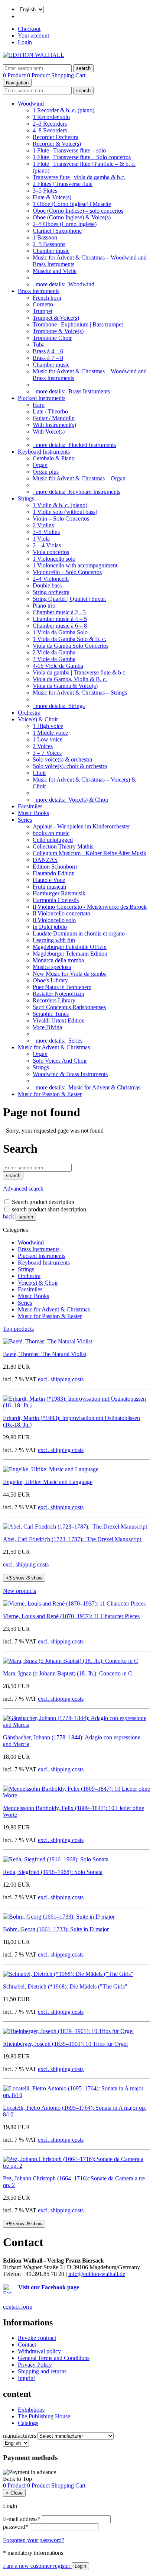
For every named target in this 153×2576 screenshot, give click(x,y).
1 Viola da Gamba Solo (60, 632)
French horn (47, 298)
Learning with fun (54, 940)
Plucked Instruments (42, 398)
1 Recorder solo (51, 117)
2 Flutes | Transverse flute (63, 184)
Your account (33, 36)
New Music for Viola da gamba (70, 974)
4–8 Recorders (50, 130)
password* (16, 2527)
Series (25, 820)
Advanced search (23, 1189)
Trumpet (43, 311)
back (9, 1216)
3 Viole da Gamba (54, 659)
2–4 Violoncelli (51, 579)
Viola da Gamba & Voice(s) (65, 686)
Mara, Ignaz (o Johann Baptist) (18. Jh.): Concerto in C (68, 1673)
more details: (64, 284)
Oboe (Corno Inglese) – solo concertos (78, 211)
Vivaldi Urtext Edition (59, 1020)
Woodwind (31, 104)
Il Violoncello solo (54, 920)
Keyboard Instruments (44, 452)
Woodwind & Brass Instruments (70, 1074)
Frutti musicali (49, 887)
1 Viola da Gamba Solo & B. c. (69, 639)
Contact (27, 2345)
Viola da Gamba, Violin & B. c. (70, 679)
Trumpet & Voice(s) (56, 318)
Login (25, 42)
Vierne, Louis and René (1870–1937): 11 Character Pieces (71, 1616)
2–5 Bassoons (49, 244)
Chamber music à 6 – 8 (60, 626)
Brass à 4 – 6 (48, 351)
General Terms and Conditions (54, 2358)
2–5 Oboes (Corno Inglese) (65, 224)
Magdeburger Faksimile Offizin (70, 947)
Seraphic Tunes (51, 1014)
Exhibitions (31, 2410)
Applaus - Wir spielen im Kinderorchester (81, 826)
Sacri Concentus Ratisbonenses (69, 1007)
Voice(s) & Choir (38, 719)
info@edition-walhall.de (97, 2274)
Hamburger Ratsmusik (59, 893)
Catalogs (28, 2423)
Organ (40, 465)
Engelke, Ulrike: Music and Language (48, 1482)
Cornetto (43, 304)
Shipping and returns (42, 2371)
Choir (39, 773)
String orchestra (51, 592)
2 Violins (43, 525)
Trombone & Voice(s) (58, 331)
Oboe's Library (50, 980)
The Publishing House (44, 2416)
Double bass (47, 585)
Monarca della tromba (58, 960)
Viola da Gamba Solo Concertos (71, 646)
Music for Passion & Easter (50, 1094)
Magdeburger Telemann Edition (70, 954)
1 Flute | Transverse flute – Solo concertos (82, 157)
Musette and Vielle (55, 271)
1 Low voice (48, 739)
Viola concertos (51, 552)
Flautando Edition (54, 873)
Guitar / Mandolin (54, 418)
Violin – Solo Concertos (61, 519)
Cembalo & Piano (54, 458)
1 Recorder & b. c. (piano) (64, 110)
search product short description (49, 1209)
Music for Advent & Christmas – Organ (79, 478)
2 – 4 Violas (47, 545)
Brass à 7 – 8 (48, 358)
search (26, 1217)
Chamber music (51, 251)
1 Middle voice (50, 733)
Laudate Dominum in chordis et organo (79, 933)
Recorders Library (54, 1000)
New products (19, 1591)
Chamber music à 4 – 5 (60, 619)
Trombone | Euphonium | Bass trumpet (78, 324)
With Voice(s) (49, 432)
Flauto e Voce (49, 880)
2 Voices (43, 746)
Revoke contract (37, 2338)
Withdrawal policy (39, 2351)
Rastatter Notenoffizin (58, 994)
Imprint (26, 2378)
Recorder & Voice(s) (57, 144)
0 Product (15, 75)
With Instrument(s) (54, 425)
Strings (26, 498)
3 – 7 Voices (47, 753)
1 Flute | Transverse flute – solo (69, 150)
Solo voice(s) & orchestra (62, 759)
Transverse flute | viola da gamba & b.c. (79, 177)
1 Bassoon (45, 237)
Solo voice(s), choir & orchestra (70, 766)
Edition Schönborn (55, 867)
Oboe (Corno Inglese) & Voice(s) (72, 217)
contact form (18, 2307)
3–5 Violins (46, 532)
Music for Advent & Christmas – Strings (80, 693)
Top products (18, 1329)
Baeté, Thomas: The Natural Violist (45, 1354)
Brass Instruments (39, 291)
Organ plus (46, 472)
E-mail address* (22, 2519)
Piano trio (44, 606)
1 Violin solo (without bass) (65, 512)
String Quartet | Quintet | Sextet (69, 599)
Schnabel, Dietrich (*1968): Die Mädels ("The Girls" (65, 1986)
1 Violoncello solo (54, 559)
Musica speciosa (52, 967)
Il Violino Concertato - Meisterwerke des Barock (90, 907)
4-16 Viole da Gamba (58, 666)
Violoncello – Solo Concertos (67, 572)
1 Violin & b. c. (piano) (60, 505)
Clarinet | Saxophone (57, 231)
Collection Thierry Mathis (63, 846)
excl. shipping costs (61, 1379)
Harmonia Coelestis (56, 900)
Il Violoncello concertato (61, 913)
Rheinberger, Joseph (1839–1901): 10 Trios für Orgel (65, 2044)
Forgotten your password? (34, 2540)
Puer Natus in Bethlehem (62, 987)
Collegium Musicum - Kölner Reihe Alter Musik (89, 853)
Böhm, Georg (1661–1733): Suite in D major (56, 1929)
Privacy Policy (35, 2365)
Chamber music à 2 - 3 (59, 612)
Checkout (29, 29)
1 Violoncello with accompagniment (75, 565)
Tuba (39, 344)
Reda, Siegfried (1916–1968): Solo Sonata (53, 1872)
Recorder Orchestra (56, 137)
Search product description (43, 1202)
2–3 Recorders (50, 124)
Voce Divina (47, 1027)
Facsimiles (30, 806)
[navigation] (17, 2479)
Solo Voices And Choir (60, 1061)
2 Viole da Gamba (54, 652)
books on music (51, 833)
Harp (39, 405)
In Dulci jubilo (50, 927)
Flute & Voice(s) (52, 197)
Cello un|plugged (53, 840)
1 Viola (41, 539)
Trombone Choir (52, 338)
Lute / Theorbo (50, 411)
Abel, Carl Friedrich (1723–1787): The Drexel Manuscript (73, 1539)
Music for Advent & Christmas (54, 1047)
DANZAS (45, 860)
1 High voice (48, 726)
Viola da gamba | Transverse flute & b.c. (80, 672)
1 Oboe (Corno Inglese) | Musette (72, 204)
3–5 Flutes (45, 191)
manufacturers (19, 2436)
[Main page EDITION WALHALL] (34, 55)
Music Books (33, 813)
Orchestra (29, 713)
